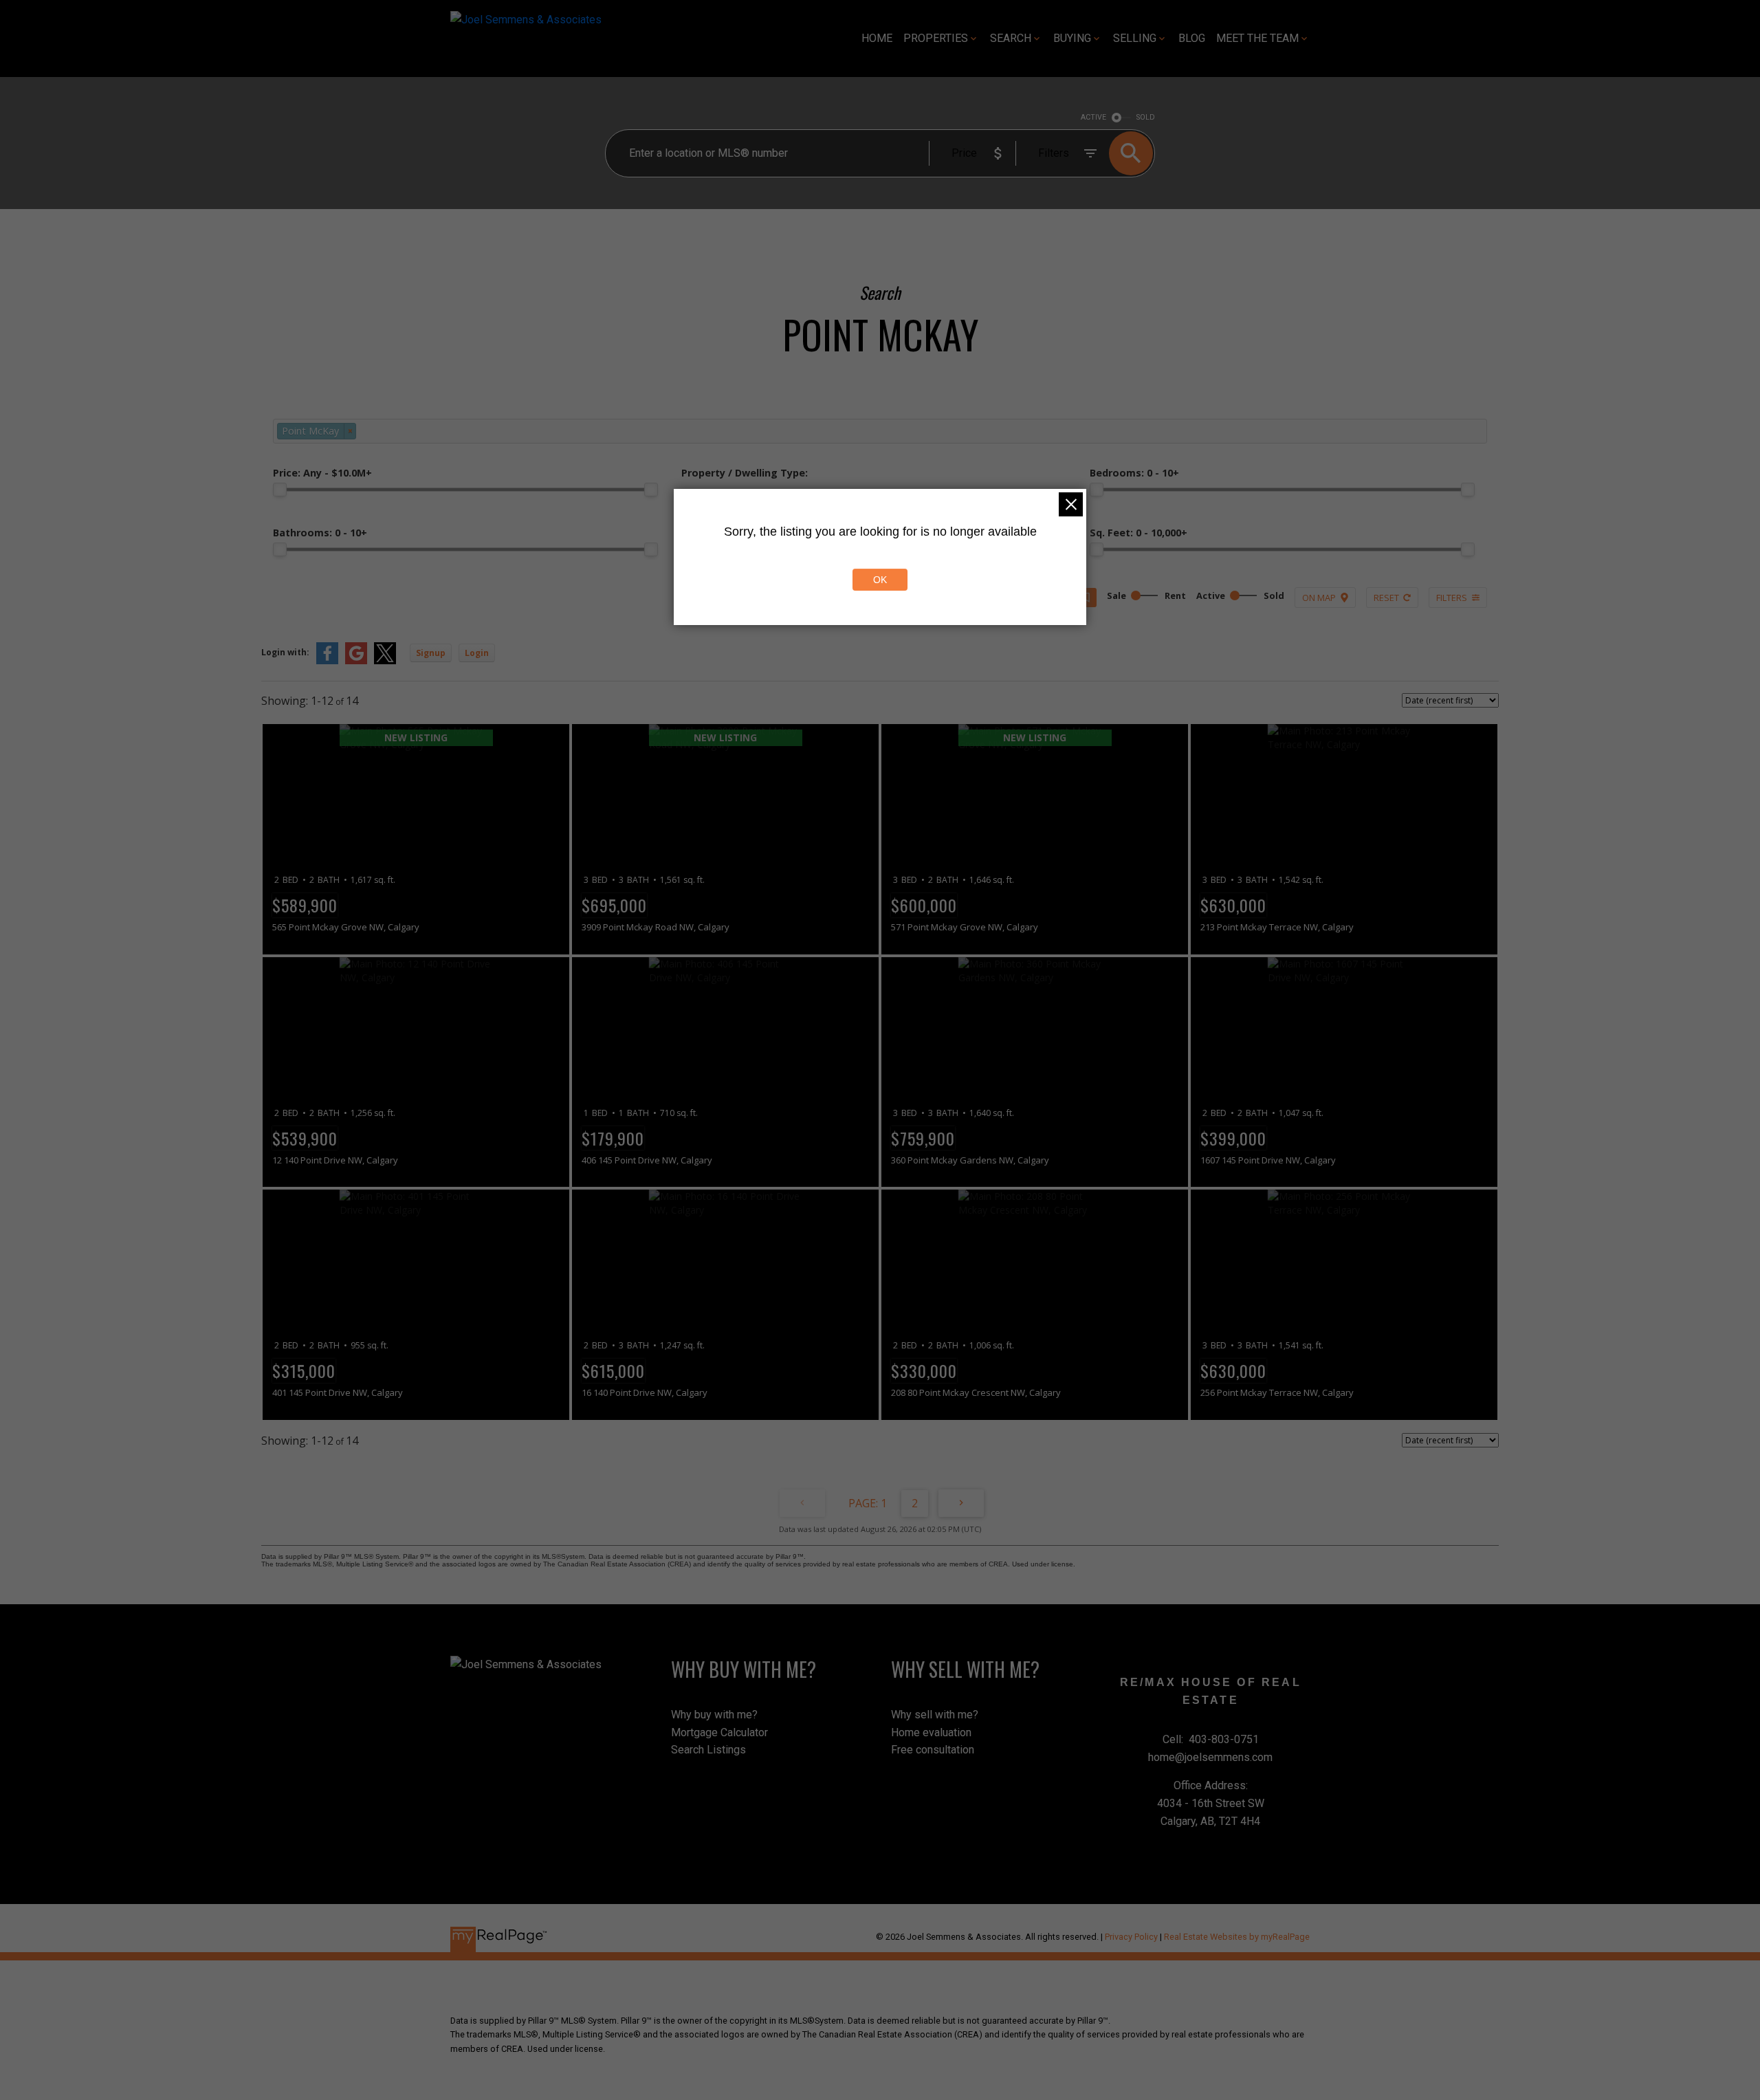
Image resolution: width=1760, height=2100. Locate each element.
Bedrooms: (1134, 473)
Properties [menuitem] (936, 38)
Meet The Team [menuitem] (1257, 38)
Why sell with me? (935, 1715)
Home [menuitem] (877, 38)
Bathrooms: (320, 533)
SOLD (1146, 117)
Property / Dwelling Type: (745, 473)
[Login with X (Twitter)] (385, 661)
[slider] (280, 490)
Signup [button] (431, 653)
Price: (322, 473)
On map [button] (1319, 598)
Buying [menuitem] (1072, 38)
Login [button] (477, 653)
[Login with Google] (356, 661)
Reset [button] (1386, 598)
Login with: (285, 652)
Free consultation (933, 1750)
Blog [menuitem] (1192, 38)
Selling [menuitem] (1135, 38)
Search (1011, 38)
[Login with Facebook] (327, 661)
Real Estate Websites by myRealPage (1237, 1937)
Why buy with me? (714, 1715)
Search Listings (708, 1750)
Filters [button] (1452, 598)
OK (880, 580)
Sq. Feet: (1138, 533)
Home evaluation (931, 1732)
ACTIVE (1093, 117)
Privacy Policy (1131, 1937)
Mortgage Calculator (719, 1732)
